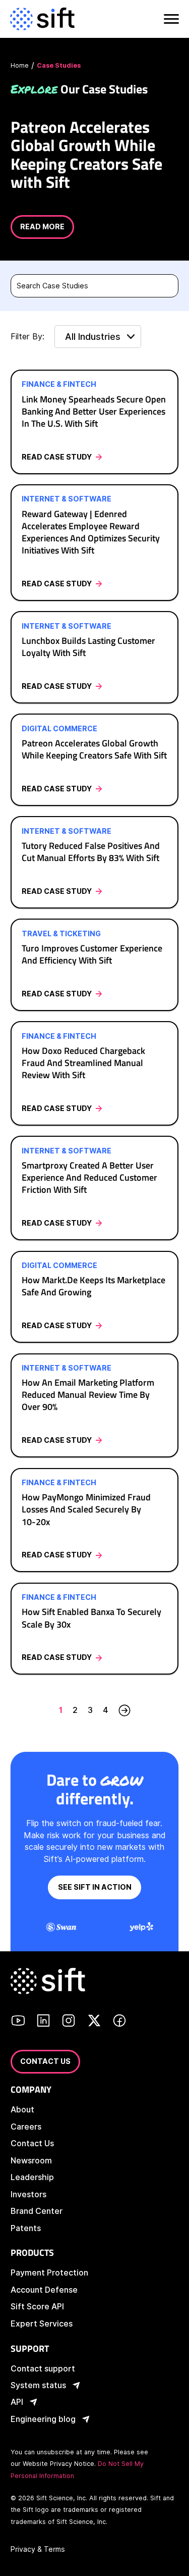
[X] (94, 2022)
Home (20, 65)
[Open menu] (170, 19)
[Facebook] (119, 2022)
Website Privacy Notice (58, 2464)
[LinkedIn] (43, 2022)
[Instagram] (69, 2022)
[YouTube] (18, 2022)
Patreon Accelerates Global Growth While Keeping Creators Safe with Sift (86, 154)
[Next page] (124, 1710)
